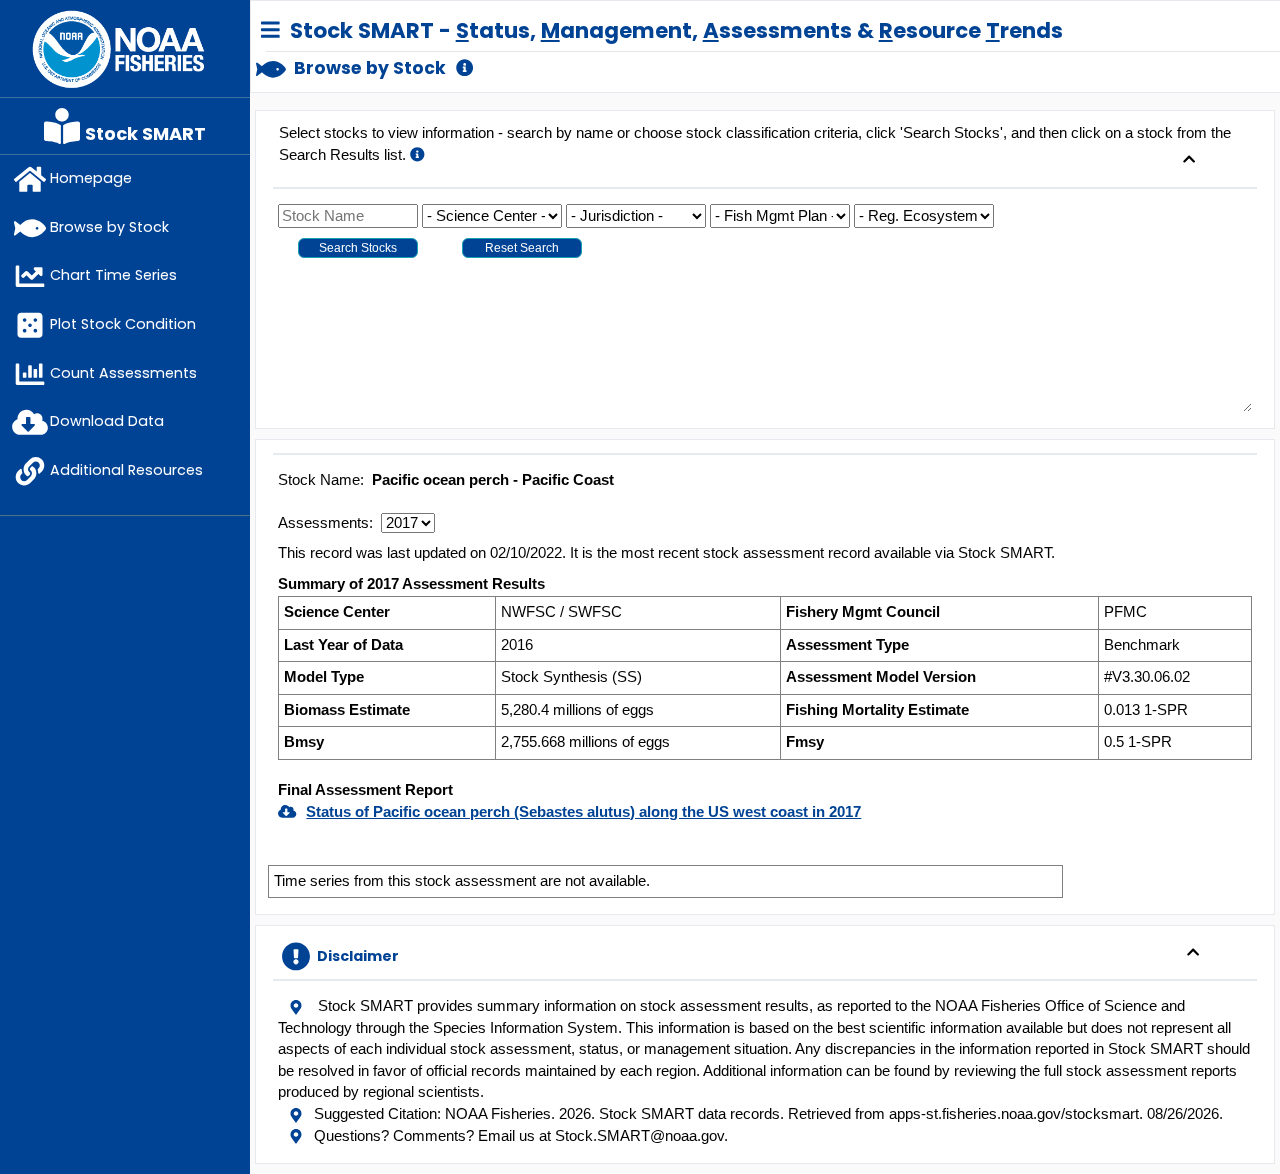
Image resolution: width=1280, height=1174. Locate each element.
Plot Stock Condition (123, 324)
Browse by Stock (109, 227)
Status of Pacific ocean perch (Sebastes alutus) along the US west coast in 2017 (583, 812)
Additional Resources (126, 470)
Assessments (323, 523)
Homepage (91, 178)
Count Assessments (123, 373)
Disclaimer (356, 956)
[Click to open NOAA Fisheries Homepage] (119, 48)
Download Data (107, 421)
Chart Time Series (113, 276)
